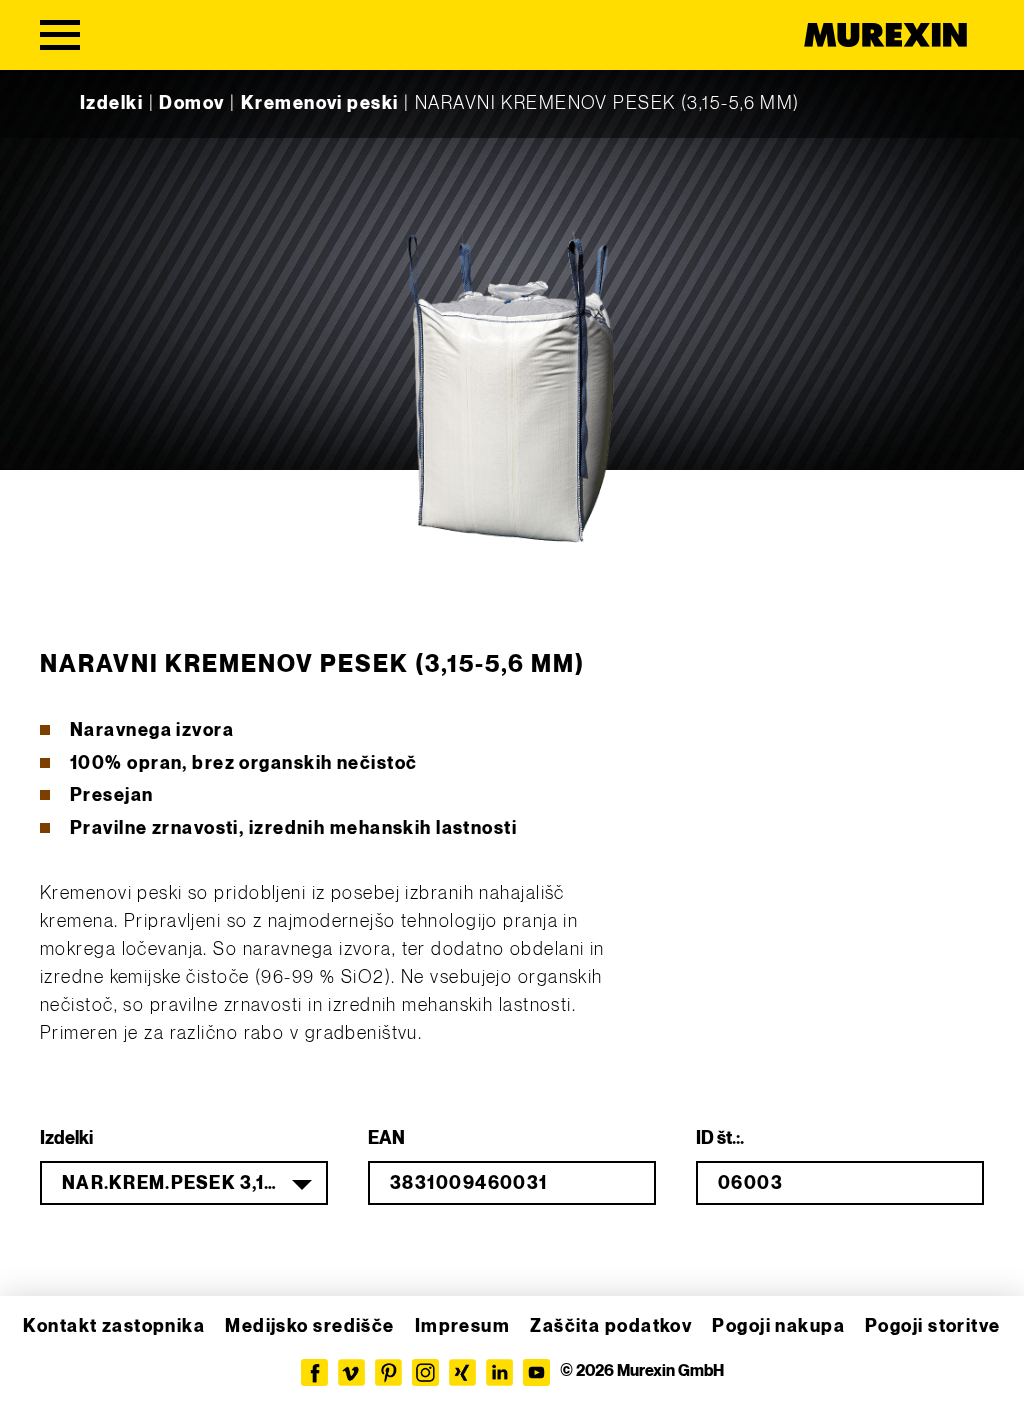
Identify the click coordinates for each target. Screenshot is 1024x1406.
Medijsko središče (309, 1326)
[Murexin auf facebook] (314, 1372)
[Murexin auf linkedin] (499, 1372)
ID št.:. (720, 1138)
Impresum (463, 1326)
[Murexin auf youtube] (536, 1372)
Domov (191, 103)
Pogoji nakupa (778, 1326)
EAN (386, 1138)
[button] (44, 1362)
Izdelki (111, 103)
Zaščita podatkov (611, 1326)
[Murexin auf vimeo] (351, 1372)
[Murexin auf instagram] (425, 1372)
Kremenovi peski (320, 103)
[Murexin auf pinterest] (388, 1372)
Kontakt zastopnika (114, 1326)
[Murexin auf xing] (462, 1372)
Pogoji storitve (933, 1326)
